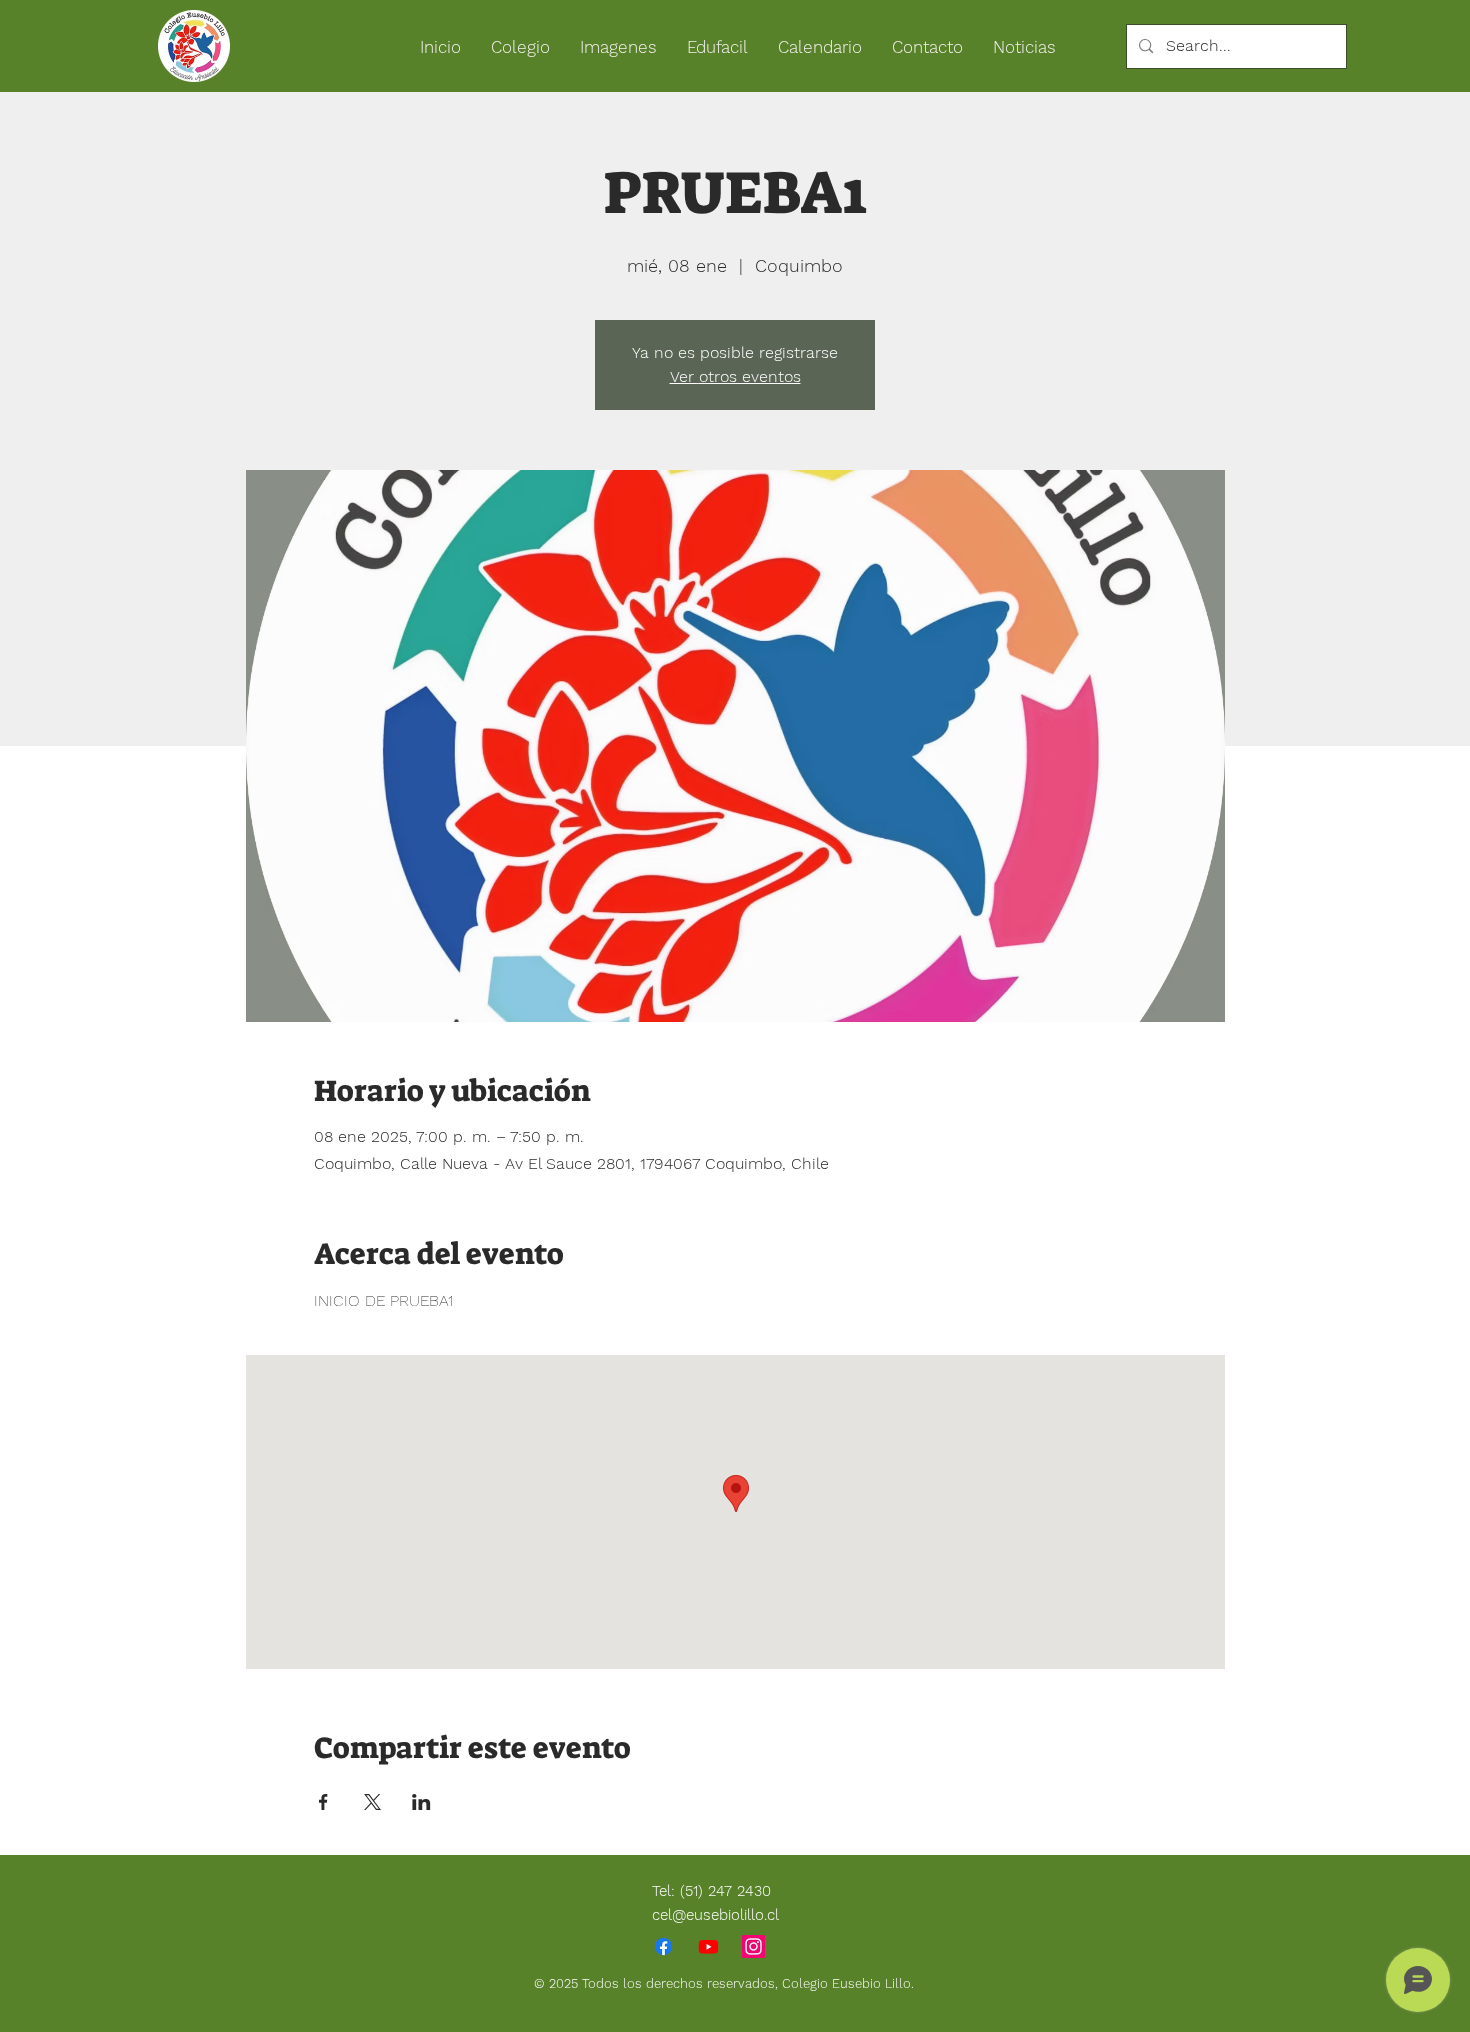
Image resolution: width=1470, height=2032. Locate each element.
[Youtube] (708, 1946)
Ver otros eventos (735, 376)
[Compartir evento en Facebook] (323, 1802)
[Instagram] (753, 1946)
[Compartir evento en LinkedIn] (421, 1802)
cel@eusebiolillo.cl (715, 1915)
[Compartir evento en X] (372, 1802)
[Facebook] (663, 1946)
